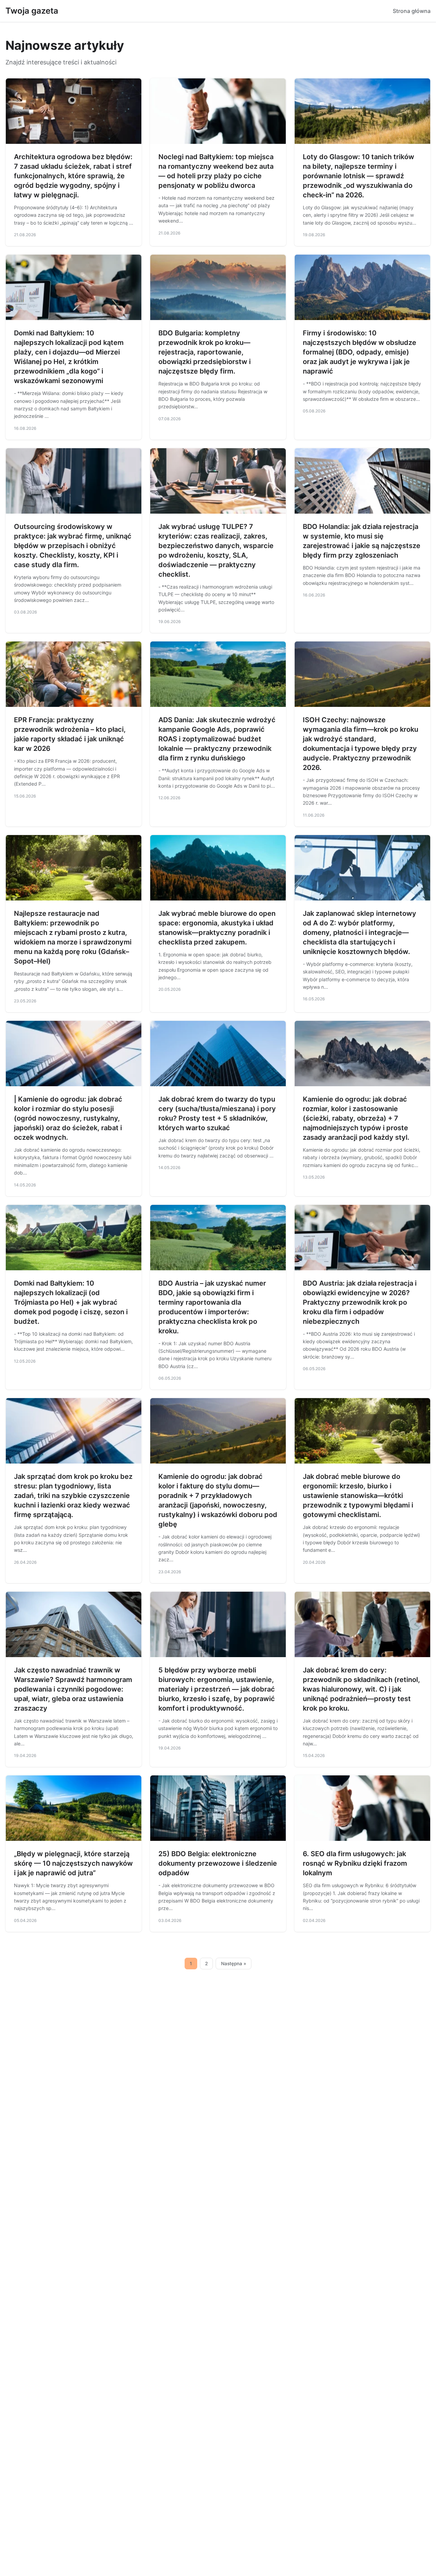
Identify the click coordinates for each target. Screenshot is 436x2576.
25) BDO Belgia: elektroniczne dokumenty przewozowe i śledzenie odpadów (218, 1863)
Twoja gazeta (32, 11)
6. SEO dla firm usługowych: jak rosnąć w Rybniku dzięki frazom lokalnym (355, 1863)
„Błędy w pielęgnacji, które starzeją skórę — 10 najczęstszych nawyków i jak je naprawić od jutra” (73, 1863)
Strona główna (412, 11)
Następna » (234, 1964)
